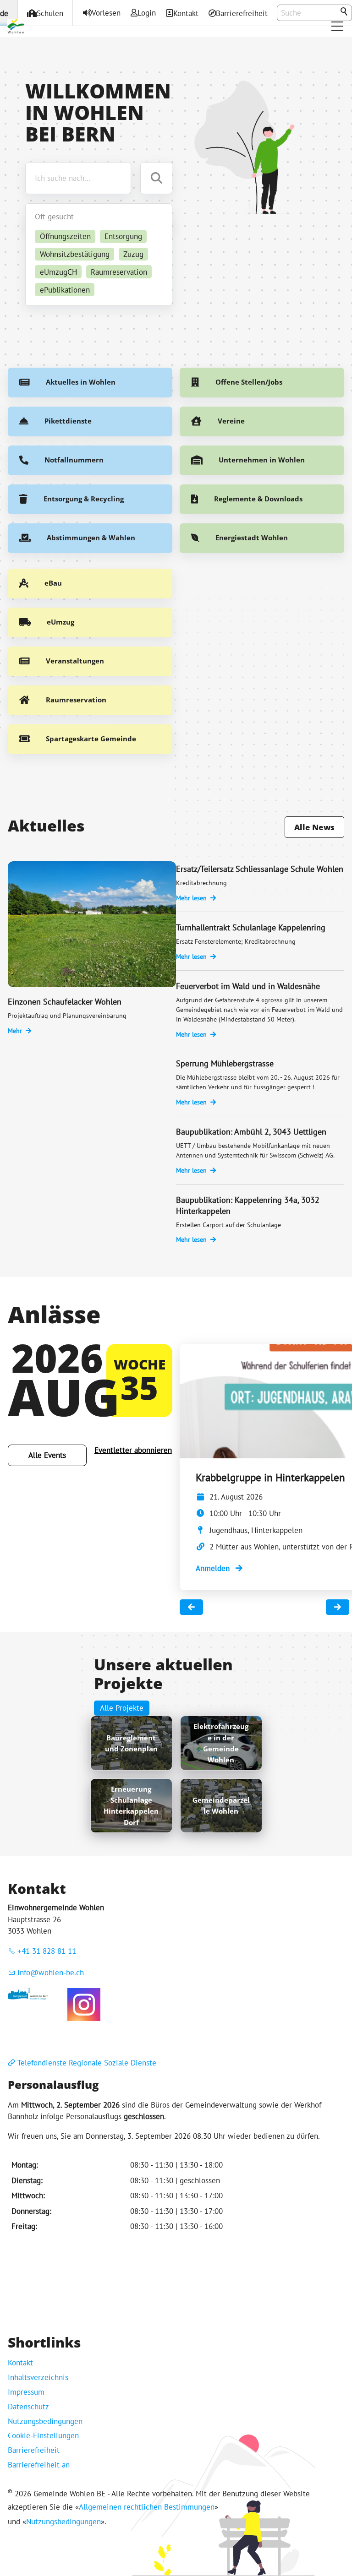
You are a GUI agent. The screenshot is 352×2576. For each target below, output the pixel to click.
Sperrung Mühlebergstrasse (225, 1063)
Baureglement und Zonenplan (131, 1743)
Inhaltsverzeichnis (38, 2377)
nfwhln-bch (52, 1973)
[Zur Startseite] (16, 26)
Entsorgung (123, 236)
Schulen (50, 13)
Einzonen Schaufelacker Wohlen (65, 1002)
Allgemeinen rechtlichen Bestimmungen (147, 2507)
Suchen (345, 12)
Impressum (26, 2392)
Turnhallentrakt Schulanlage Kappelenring (251, 927)
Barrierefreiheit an (39, 2465)
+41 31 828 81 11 (47, 1951)
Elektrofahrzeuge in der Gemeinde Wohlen (221, 1743)
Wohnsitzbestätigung (75, 254)
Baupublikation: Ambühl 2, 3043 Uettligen (251, 1132)
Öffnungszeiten (65, 236)
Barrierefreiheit (242, 13)
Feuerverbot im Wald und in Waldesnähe (248, 986)
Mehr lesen (191, 898)
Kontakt (186, 13)
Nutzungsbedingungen (45, 2421)
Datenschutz (28, 2407)
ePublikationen (65, 290)
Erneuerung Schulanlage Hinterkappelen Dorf (131, 1806)
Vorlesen (106, 13)
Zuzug (133, 254)
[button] (337, 26)
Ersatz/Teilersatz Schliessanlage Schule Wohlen (260, 869)
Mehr (15, 1031)
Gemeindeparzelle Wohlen (221, 1805)
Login (147, 13)
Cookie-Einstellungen (43, 2435)
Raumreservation (119, 272)
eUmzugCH (58, 272)
